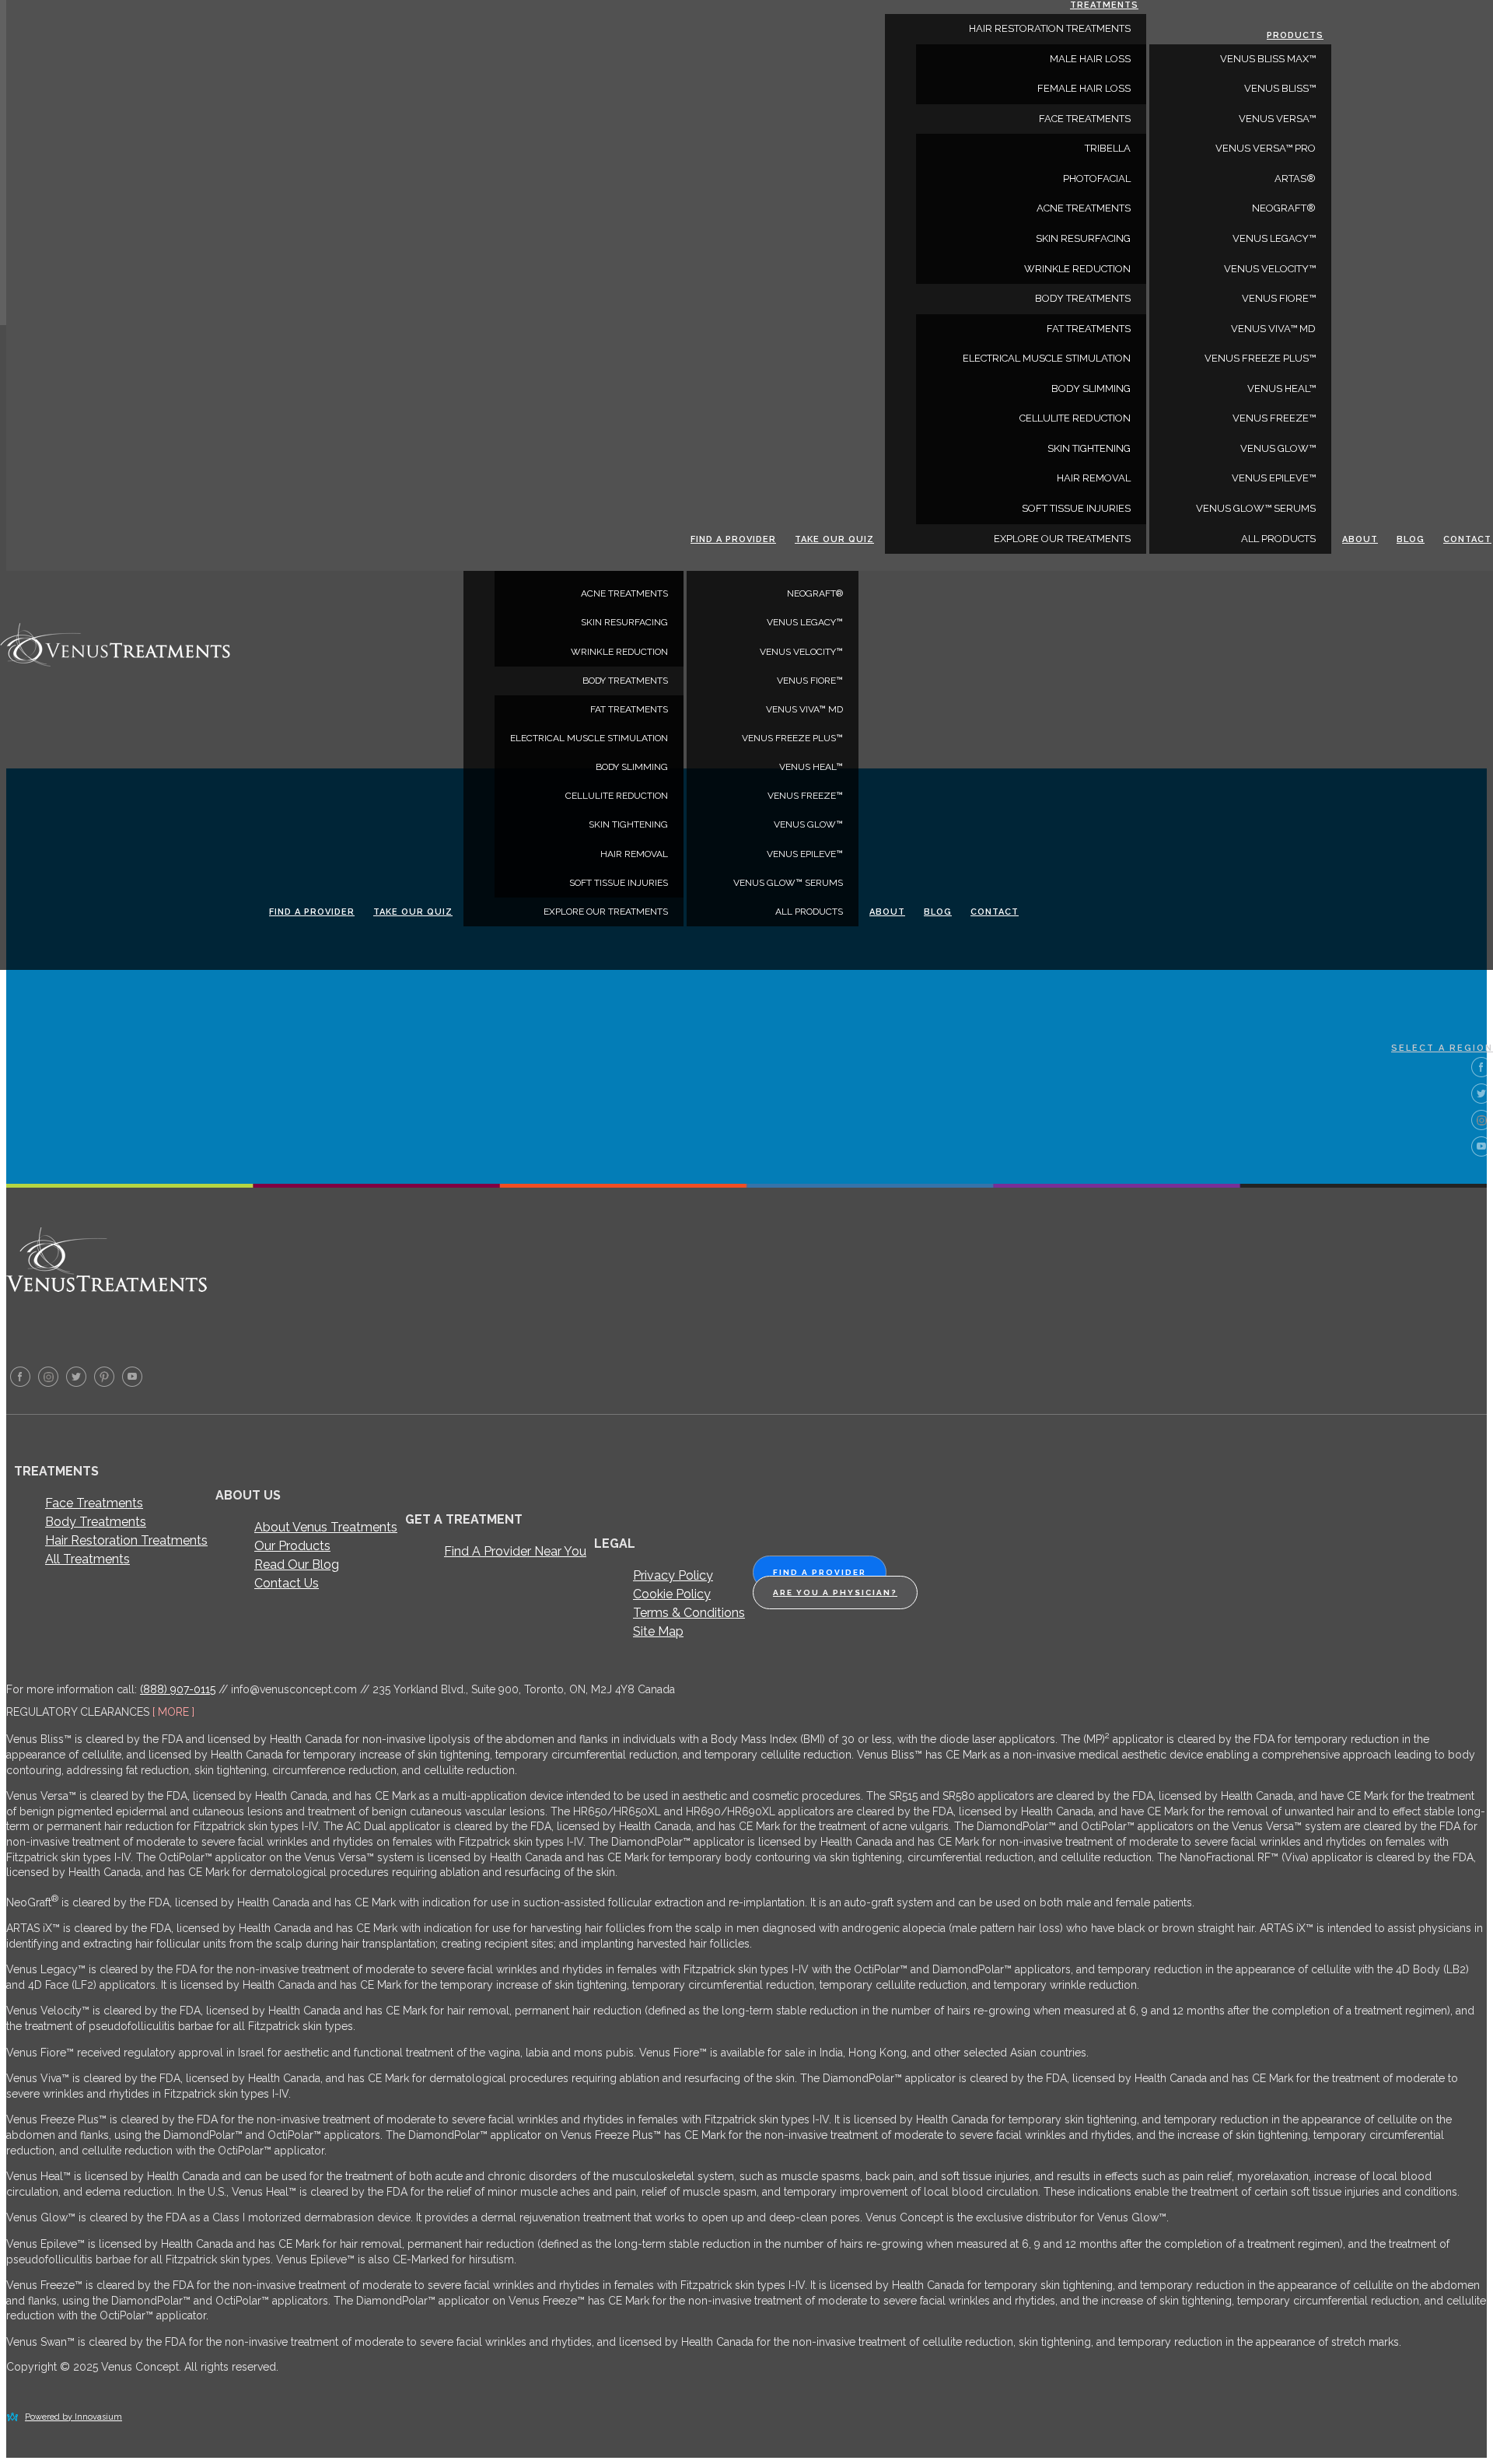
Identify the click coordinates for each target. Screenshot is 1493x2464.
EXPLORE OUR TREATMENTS (606, 912)
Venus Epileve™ (805, 854)
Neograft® (815, 593)
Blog (938, 912)
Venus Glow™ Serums (788, 883)
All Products (809, 912)
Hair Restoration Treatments (126, 1540)
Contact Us (287, 1583)
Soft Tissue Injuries (619, 883)
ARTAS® (1295, 178)
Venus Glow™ (808, 824)
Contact (995, 912)
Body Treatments (96, 1522)
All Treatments (87, 1559)
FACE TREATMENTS (1085, 119)
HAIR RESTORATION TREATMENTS (1050, 28)
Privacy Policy (673, 1575)
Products (1295, 35)
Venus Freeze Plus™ (792, 738)
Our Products (292, 1546)
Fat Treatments (629, 709)
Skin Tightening (628, 824)
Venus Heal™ (811, 767)
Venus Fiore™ (810, 681)
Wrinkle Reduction (619, 652)
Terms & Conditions (689, 1613)
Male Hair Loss (1090, 59)
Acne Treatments (624, 593)
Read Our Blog (297, 1564)
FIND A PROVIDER (820, 1572)
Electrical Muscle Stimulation (589, 738)
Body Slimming (632, 767)
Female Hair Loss (1084, 88)
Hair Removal (634, 854)
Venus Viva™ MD (804, 709)
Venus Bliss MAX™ (1268, 59)
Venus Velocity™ (801, 652)
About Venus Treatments (326, 1527)
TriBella (1108, 148)
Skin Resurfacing (624, 622)
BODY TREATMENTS (625, 681)
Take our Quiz (413, 912)
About (887, 912)
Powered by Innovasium (73, 2417)
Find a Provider (312, 912)
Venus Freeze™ (805, 796)
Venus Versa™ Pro (1266, 148)
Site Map (658, 1631)
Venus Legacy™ (805, 622)
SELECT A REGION (1442, 1048)
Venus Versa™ (1277, 119)
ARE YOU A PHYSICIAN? (835, 1592)
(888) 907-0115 (178, 1689)
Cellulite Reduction (617, 796)
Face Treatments (94, 1503)
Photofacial (1097, 178)
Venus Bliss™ (1280, 88)
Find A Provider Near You (515, 1551)
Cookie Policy (672, 1594)
